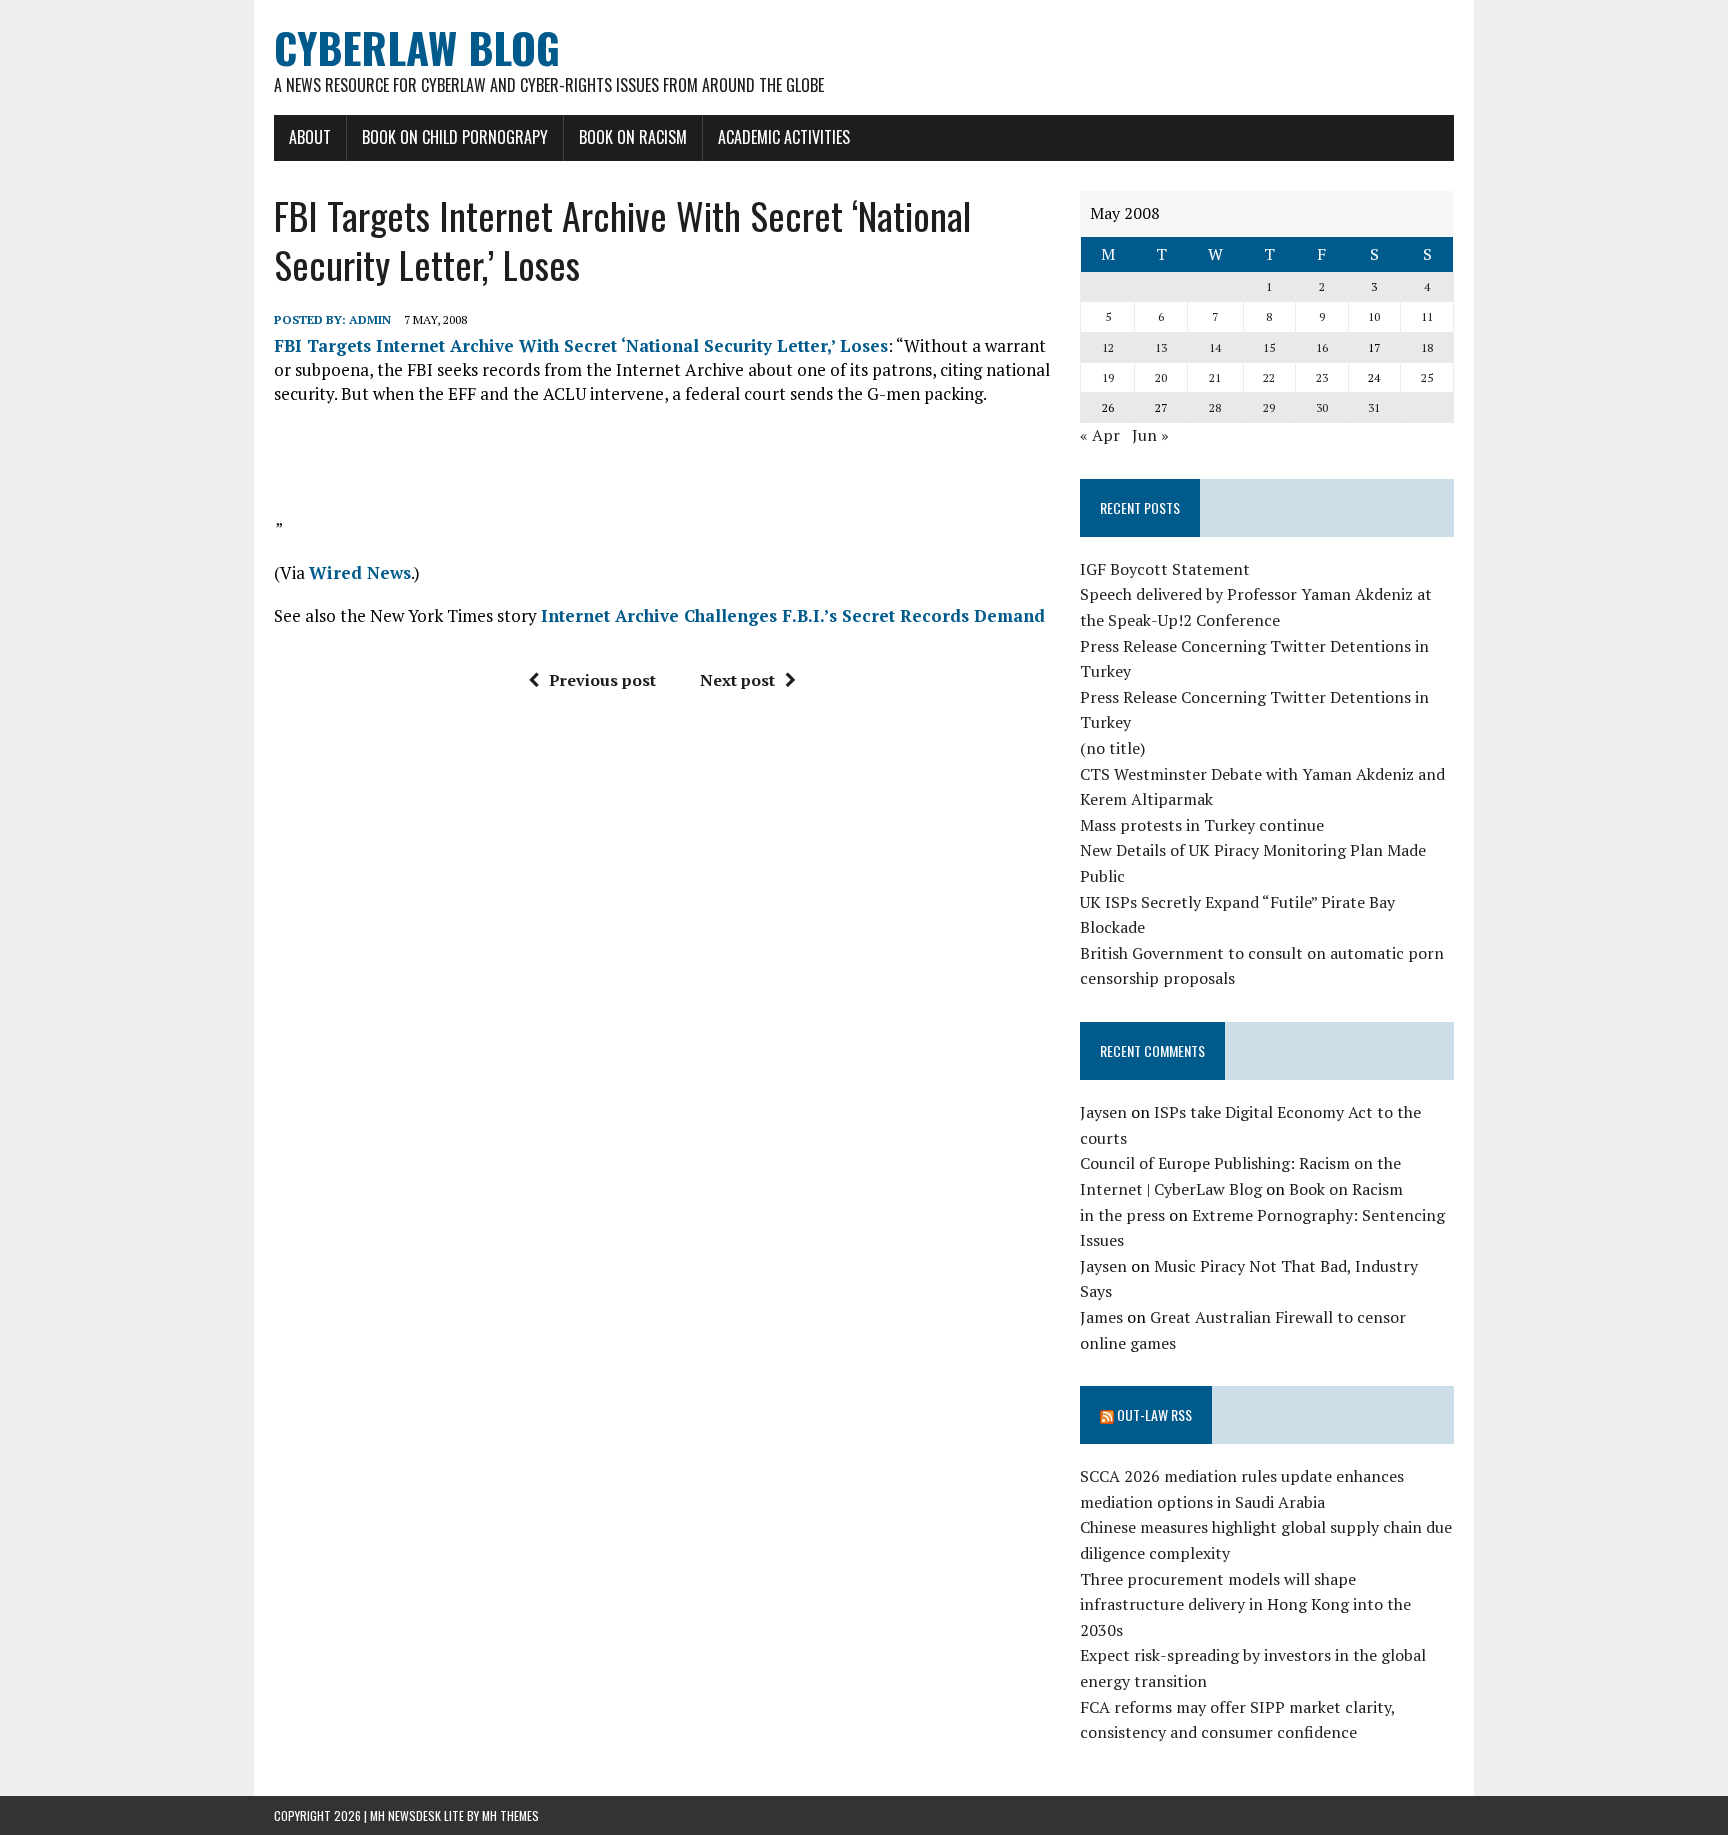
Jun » (1150, 435)
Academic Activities (784, 137)
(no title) (1112, 748)
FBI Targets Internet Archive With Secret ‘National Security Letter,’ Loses (581, 345)
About (310, 137)
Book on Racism (633, 137)
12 (1108, 347)
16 (1322, 347)
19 (1108, 377)
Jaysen (1103, 1112)
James (1101, 1317)
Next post (737, 680)
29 (1269, 407)
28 (1215, 407)
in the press (1122, 1215)
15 (1269, 347)
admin (370, 319)
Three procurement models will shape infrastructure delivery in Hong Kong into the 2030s (1245, 1604)
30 (1322, 407)
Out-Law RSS (1154, 1414)
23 (1322, 377)
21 (1215, 377)
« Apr (1100, 435)
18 (1427, 347)
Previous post (602, 680)
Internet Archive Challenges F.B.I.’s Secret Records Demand (793, 615)
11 (1427, 316)
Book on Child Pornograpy (455, 137)
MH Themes (510, 1815)
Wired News (360, 572)
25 (1427, 377)
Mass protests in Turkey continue (1202, 825)
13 (1161, 347)
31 (1374, 407)
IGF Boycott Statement (1165, 569)
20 (1161, 377)
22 (1269, 377)
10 (1374, 316)
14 (1215, 347)
